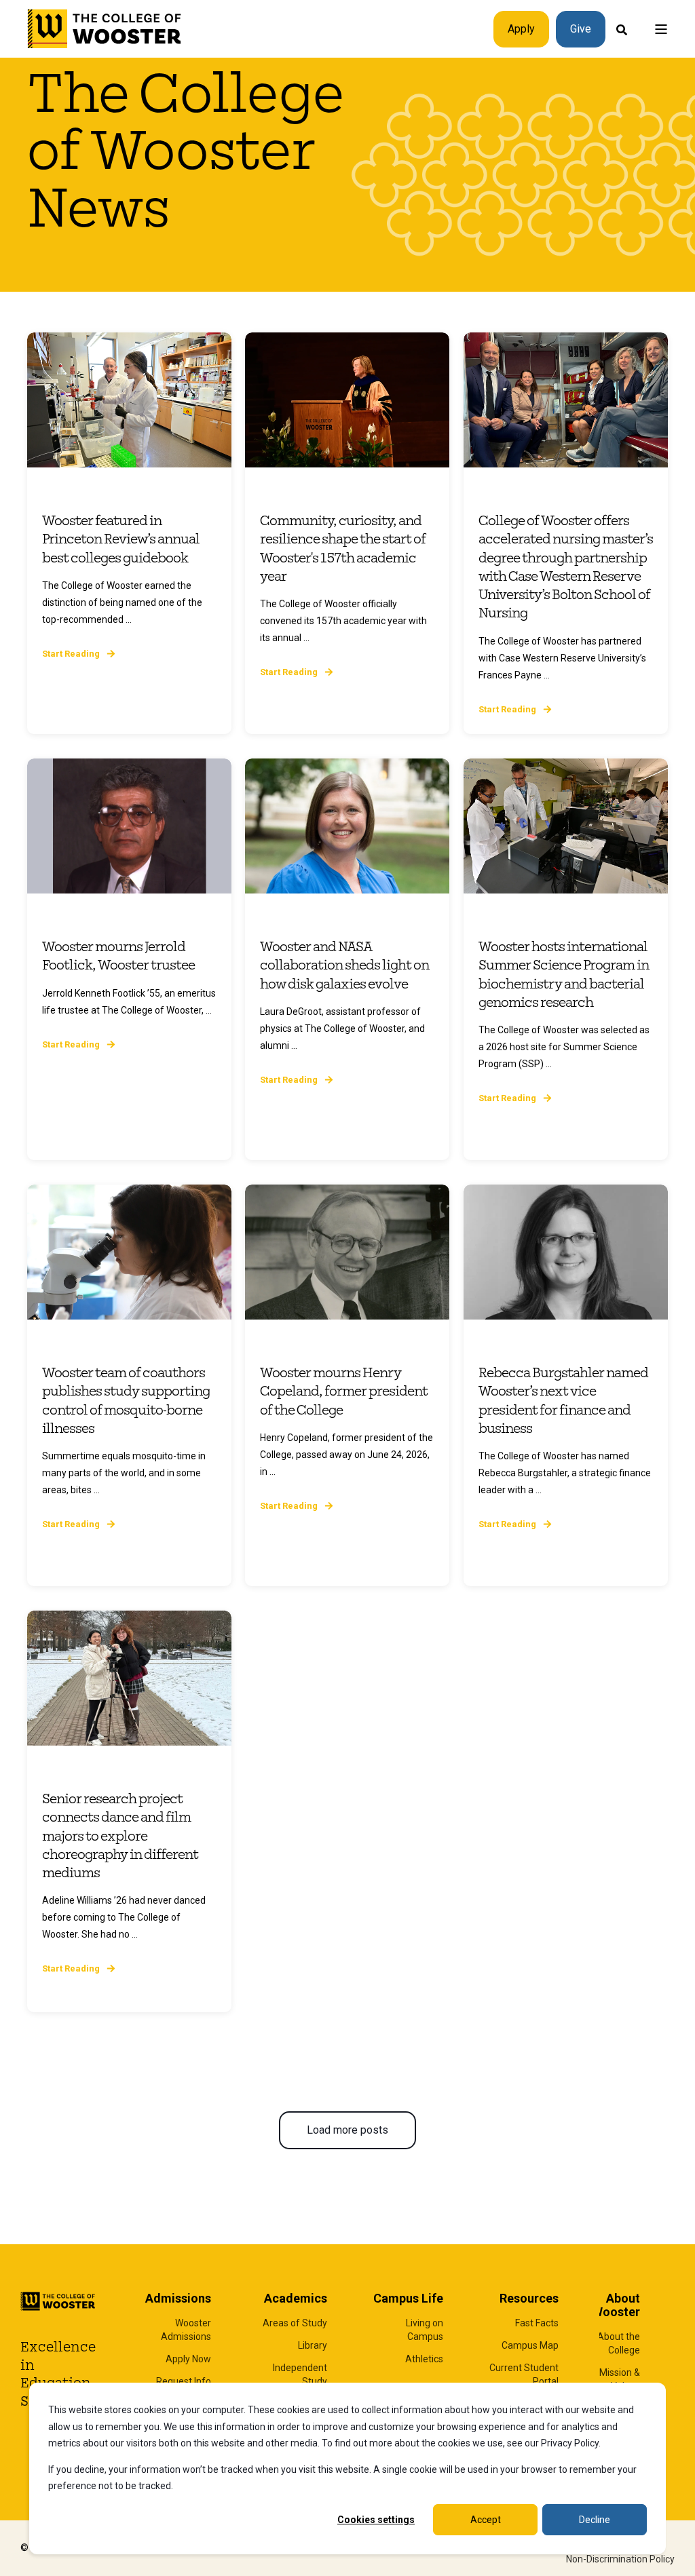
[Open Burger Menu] (661, 29)
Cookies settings (376, 2520)
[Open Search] (622, 29)
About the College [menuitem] (619, 2343)
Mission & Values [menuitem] (620, 2379)
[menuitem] (174, 2330)
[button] (347, 2130)
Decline (595, 2520)
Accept (486, 2520)
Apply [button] (521, 29)
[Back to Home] (105, 29)
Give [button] (581, 29)
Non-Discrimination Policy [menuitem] (620, 2559)
